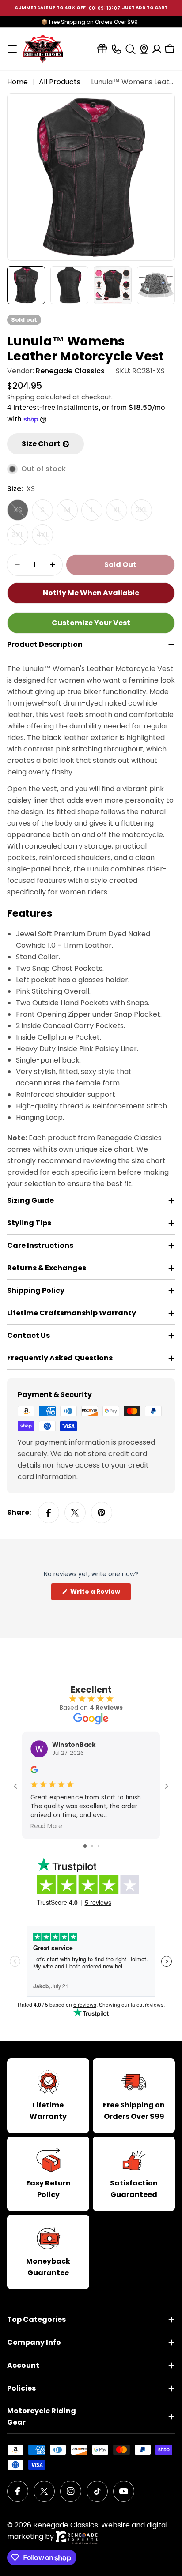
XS (21, 513)
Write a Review (100, 1594)
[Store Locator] (144, 49)
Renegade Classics (70, 371)
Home (17, 82)
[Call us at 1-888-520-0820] (116, 49)
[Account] (157, 49)
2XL (144, 513)
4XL (45, 537)
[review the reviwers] (34, 1771)
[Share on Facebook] (49, 1513)
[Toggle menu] (12, 49)
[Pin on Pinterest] (102, 1513)
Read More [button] (46, 1826)
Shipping (21, 397)
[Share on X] (75, 1513)
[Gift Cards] (102, 49)
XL (120, 513)
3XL (20, 537)
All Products (60, 82)
